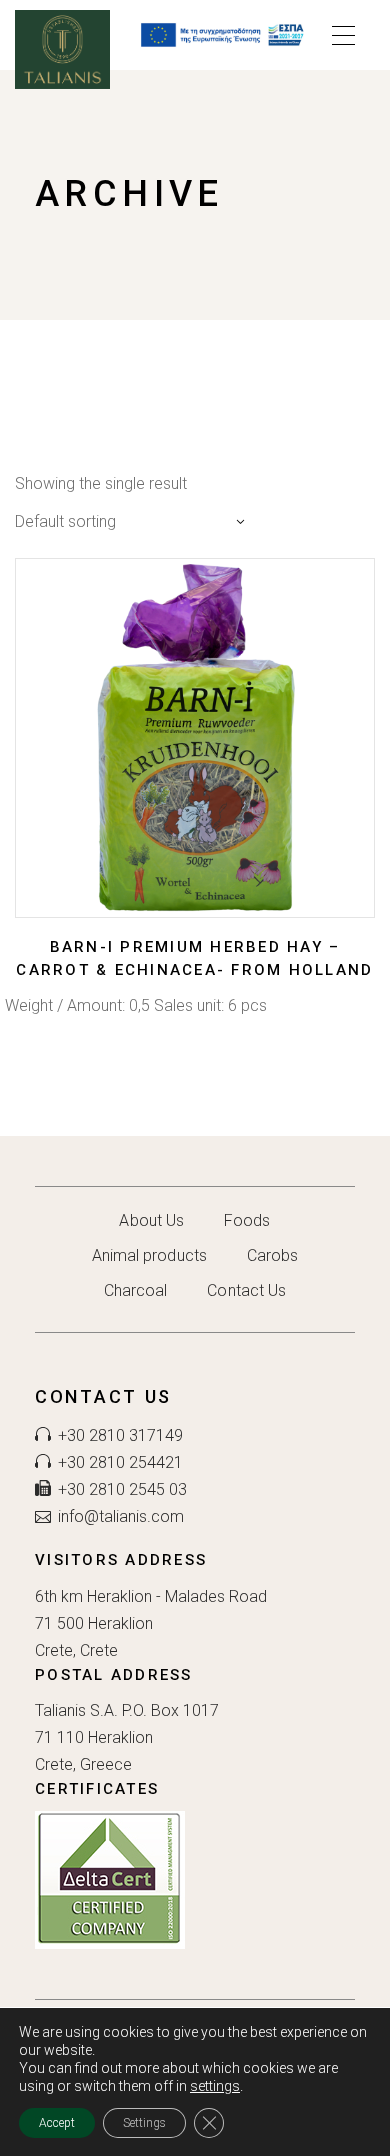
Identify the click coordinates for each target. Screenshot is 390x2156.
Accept (57, 2123)
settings (215, 2086)
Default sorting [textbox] (65, 521)
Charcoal (136, 1290)
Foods (247, 1220)
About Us (151, 1220)
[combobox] (135, 521)
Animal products (149, 1255)
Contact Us (246, 1290)
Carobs (272, 1255)
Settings (144, 2123)
